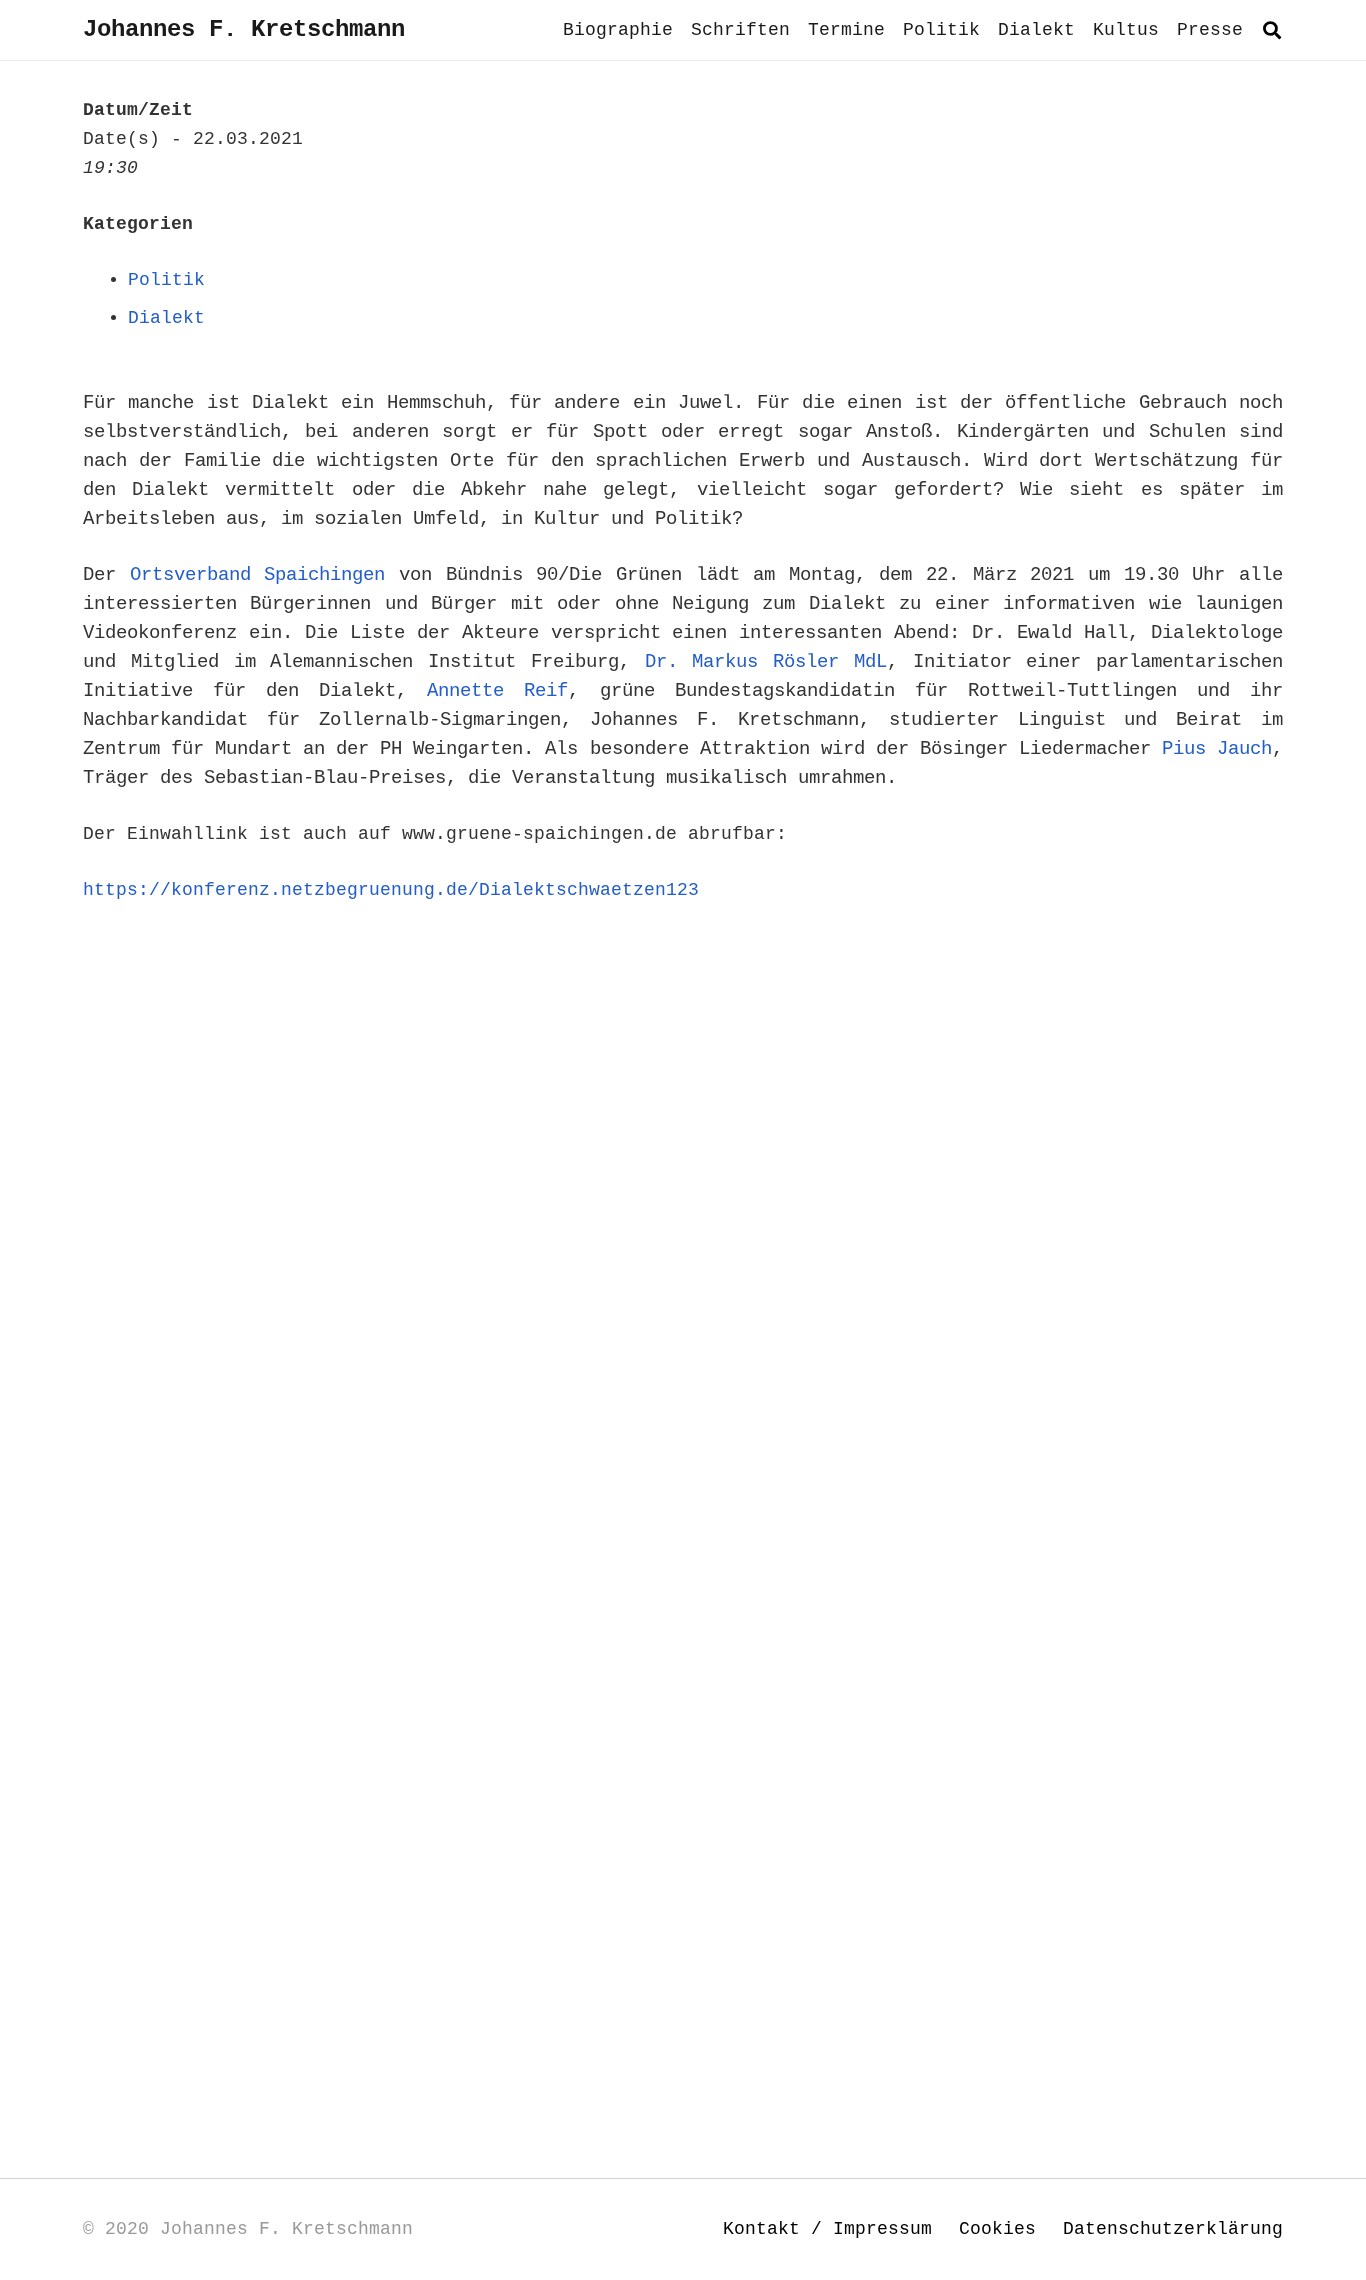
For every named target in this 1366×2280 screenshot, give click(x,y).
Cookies (997, 2229)
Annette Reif (497, 691)
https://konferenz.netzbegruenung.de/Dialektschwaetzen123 (391, 890)
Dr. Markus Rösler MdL (766, 662)
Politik (166, 280)
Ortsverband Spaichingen (258, 575)
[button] (1272, 30)
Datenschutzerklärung (1173, 2229)
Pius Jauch (1217, 749)
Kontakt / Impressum (827, 2229)
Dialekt (166, 318)
